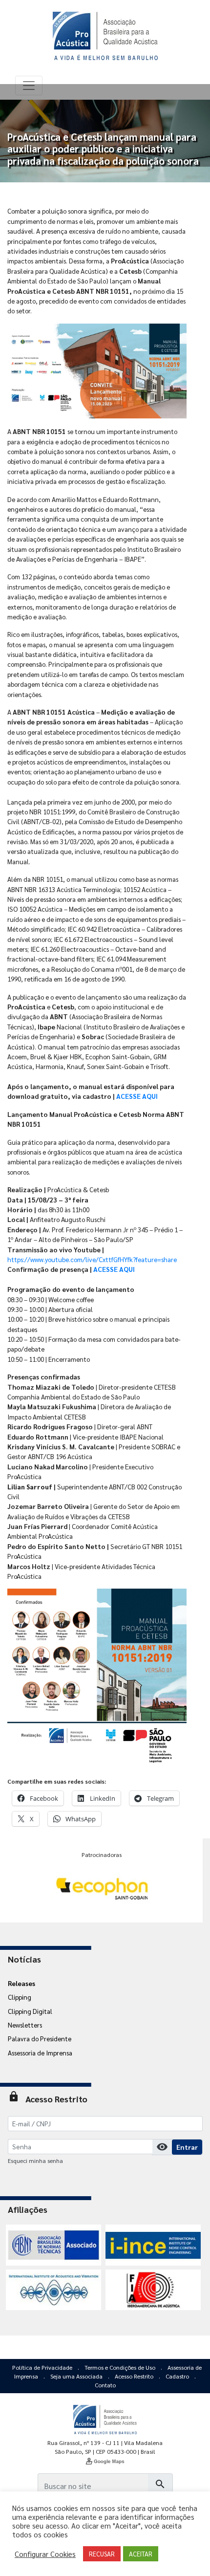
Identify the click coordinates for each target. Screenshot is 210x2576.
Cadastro (178, 2376)
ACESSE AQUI (137, 1096)
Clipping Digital (30, 2011)
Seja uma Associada (77, 2376)
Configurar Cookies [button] (45, 2554)
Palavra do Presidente (40, 2038)
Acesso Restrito (135, 2376)
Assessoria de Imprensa (40, 2052)
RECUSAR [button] (102, 2554)
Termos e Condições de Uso (121, 2367)
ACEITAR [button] (141, 2554)
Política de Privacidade (43, 2367)
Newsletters (25, 2025)
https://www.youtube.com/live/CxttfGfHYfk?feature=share (92, 1259)
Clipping (20, 1997)
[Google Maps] (105, 2461)
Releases (21, 1983)
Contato (105, 2385)
